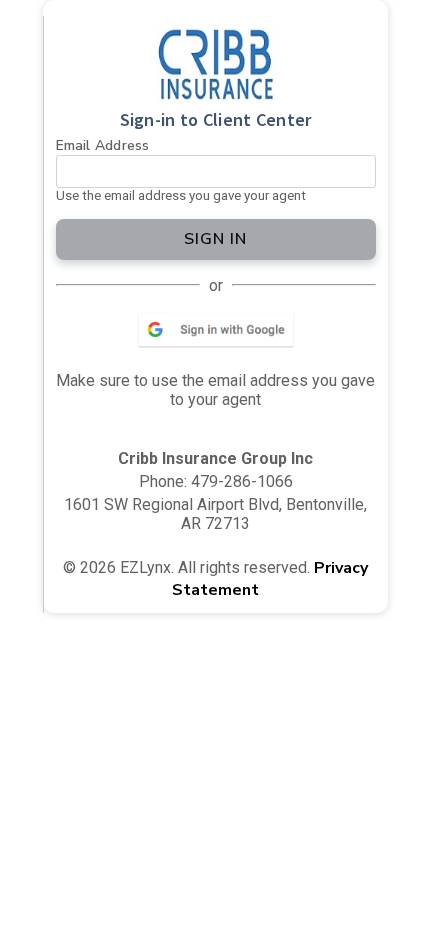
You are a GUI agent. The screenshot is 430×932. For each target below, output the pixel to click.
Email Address (103, 145)
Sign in (215, 239)
